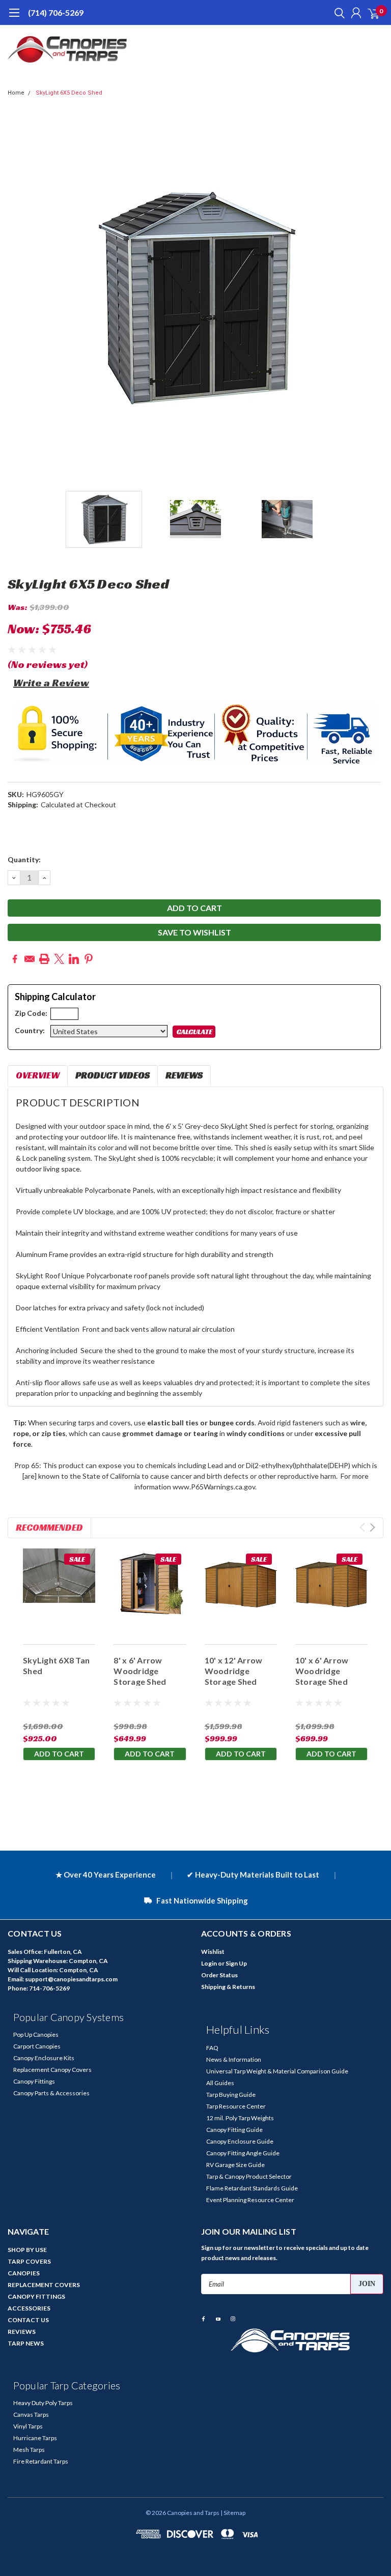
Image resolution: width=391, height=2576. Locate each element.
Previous (18, 298)
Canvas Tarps (31, 2414)
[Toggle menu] (14, 18)
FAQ (212, 2048)
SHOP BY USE (27, 2250)
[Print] (44, 959)
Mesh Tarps (29, 2450)
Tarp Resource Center (236, 2106)
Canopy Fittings (34, 2081)
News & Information (234, 2059)
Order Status (219, 1975)
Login (209, 1963)
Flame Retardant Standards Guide (252, 2188)
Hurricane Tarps (35, 2438)
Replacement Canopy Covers (52, 2070)
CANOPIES (24, 2273)
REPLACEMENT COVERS (44, 2285)
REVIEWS (22, 2332)
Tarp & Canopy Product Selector (249, 2176)
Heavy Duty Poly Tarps (43, 2403)
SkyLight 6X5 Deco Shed (69, 93)
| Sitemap (233, 2513)
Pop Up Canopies (36, 2035)
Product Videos (113, 1075)
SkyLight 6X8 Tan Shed (56, 1665)
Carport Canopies (37, 2046)
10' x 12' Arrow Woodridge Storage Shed (234, 1671)
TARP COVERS (29, 2261)
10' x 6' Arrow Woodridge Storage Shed (322, 1671)
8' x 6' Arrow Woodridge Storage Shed (140, 1671)
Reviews (184, 1075)
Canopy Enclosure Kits (44, 2058)
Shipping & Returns (228, 1987)
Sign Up (236, 1963)
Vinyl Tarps (28, 2426)
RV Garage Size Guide (235, 2165)
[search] (337, 13)
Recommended (49, 1527)
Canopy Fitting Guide (234, 2130)
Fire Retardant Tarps (41, 2461)
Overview (38, 1075)
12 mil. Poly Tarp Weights (240, 2118)
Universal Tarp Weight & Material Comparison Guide (277, 2071)
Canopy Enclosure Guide (240, 2141)
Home (16, 93)
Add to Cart (59, 1754)
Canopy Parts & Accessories (51, 2093)
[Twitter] (59, 959)
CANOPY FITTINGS (36, 2296)
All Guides (220, 2083)
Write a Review (51, 683)
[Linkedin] (74, 959)
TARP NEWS (26, 2343)
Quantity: (24, 859)
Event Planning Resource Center (250, 2200)
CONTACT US (28, 2320)
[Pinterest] (89, 959)
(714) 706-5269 (56, 12)
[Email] (30, 959)
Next (373, 298)
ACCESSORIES (29, 2308)
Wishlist (213, 1952)
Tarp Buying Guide (231, 2095)
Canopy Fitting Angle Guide (243, 2153)
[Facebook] (15, 959)
